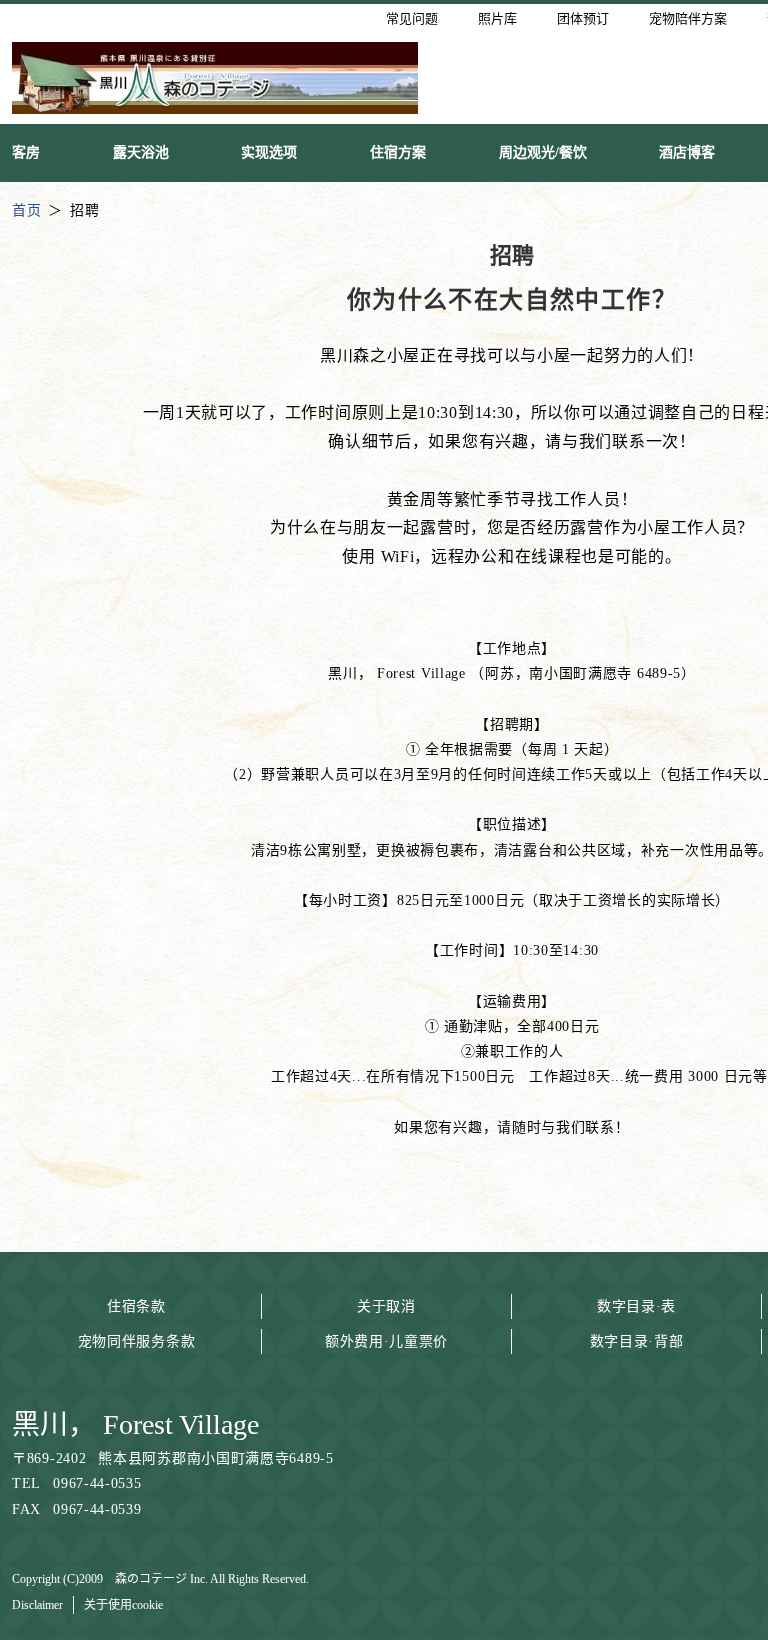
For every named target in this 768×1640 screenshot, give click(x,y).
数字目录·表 (636, 1306)
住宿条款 (136, 1306)
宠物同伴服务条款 (137, 1341)
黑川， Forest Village (135, 1424)
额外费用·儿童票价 (386, 1341)
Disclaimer (37, 1605)
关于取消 (386, 1306)
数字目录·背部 (637, 1341)
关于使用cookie (123, 1605)
